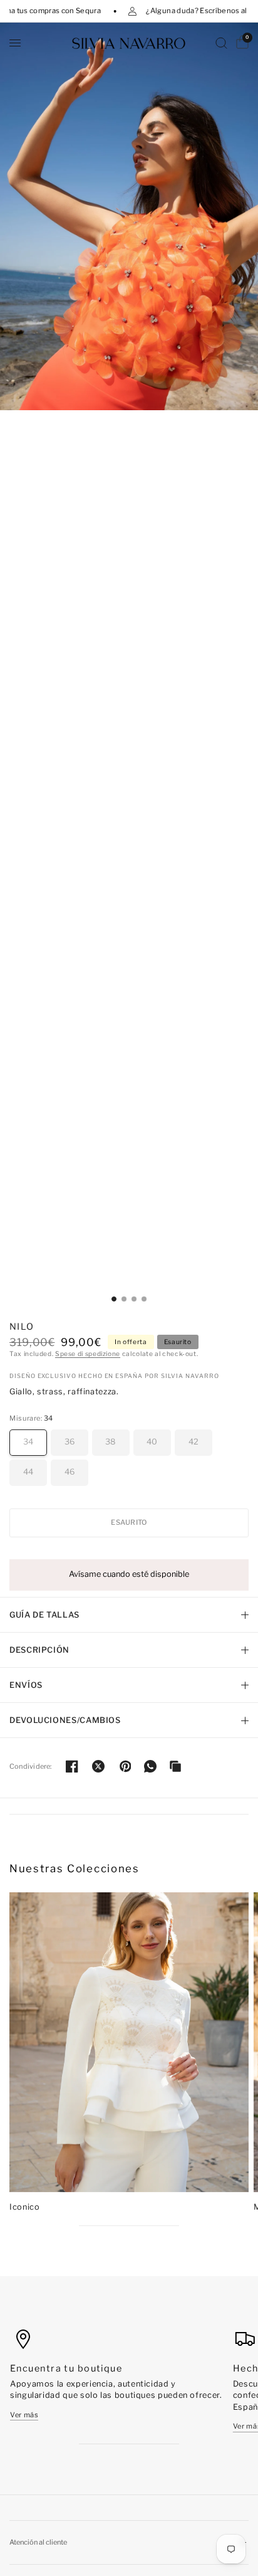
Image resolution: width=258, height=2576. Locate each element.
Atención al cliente (38, 2542)
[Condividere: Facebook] (72, 1766)
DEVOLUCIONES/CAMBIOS (65, 1720)
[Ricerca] (221, 43)
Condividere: (31, 1767)
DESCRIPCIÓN (39, 1650)
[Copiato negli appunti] (175, 1766)
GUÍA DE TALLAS (44, 1615)
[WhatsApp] (150, 1766)
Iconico (24, 2207)
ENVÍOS (26, 1685)
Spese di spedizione (88, 1354)
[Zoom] (129, 216)
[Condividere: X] (98, 1766)
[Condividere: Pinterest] (125, 1766)
